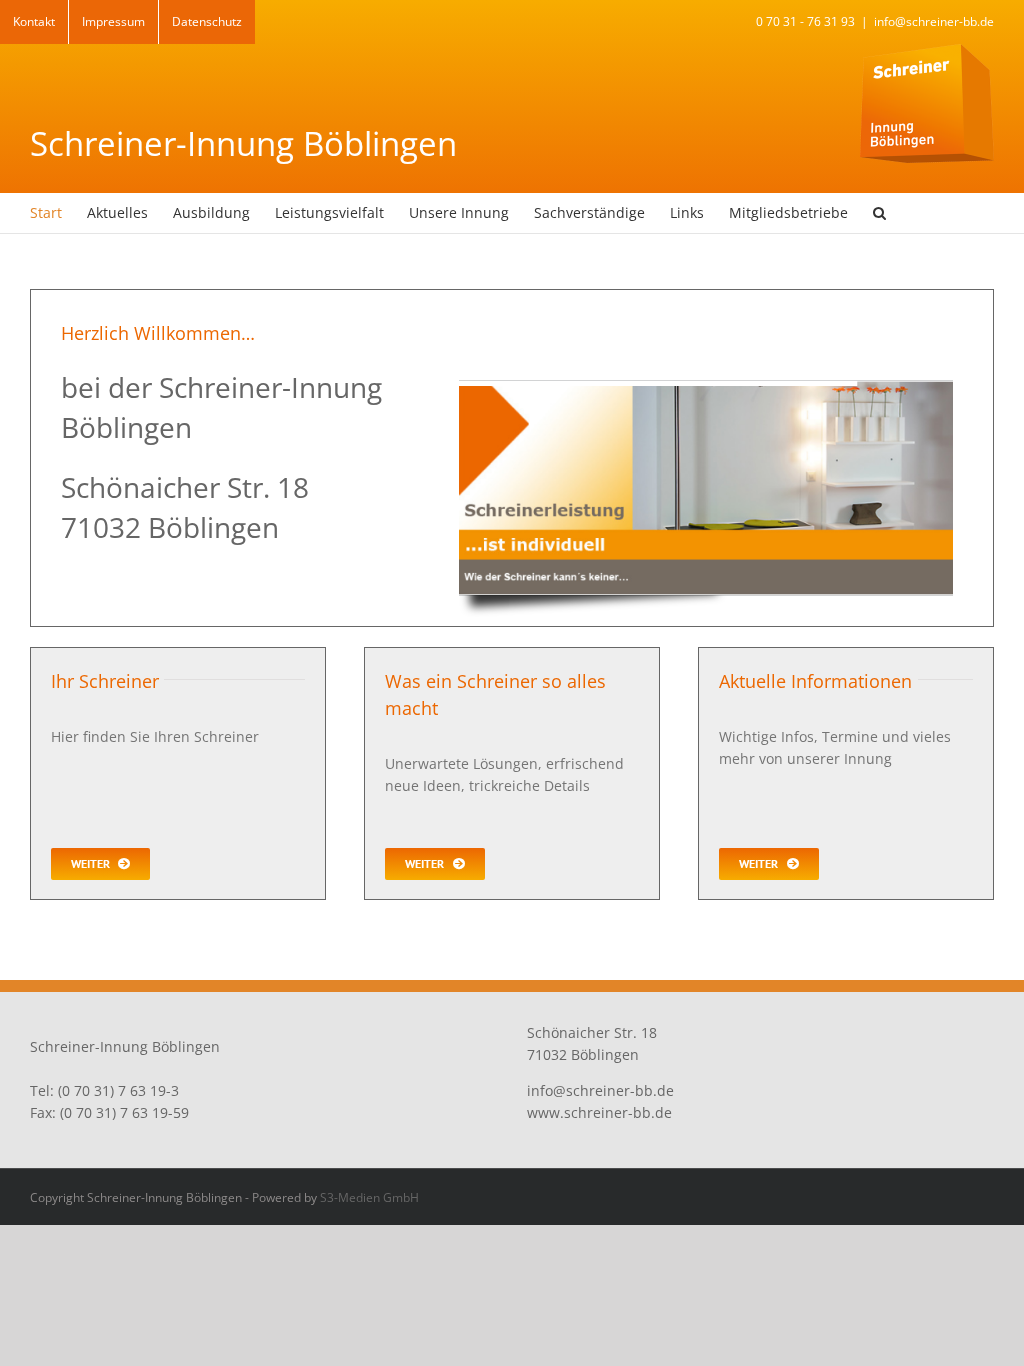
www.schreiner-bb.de (599, 1112)
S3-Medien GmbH (369, 1197)
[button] (879, 213)
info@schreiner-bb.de (934, 21)
